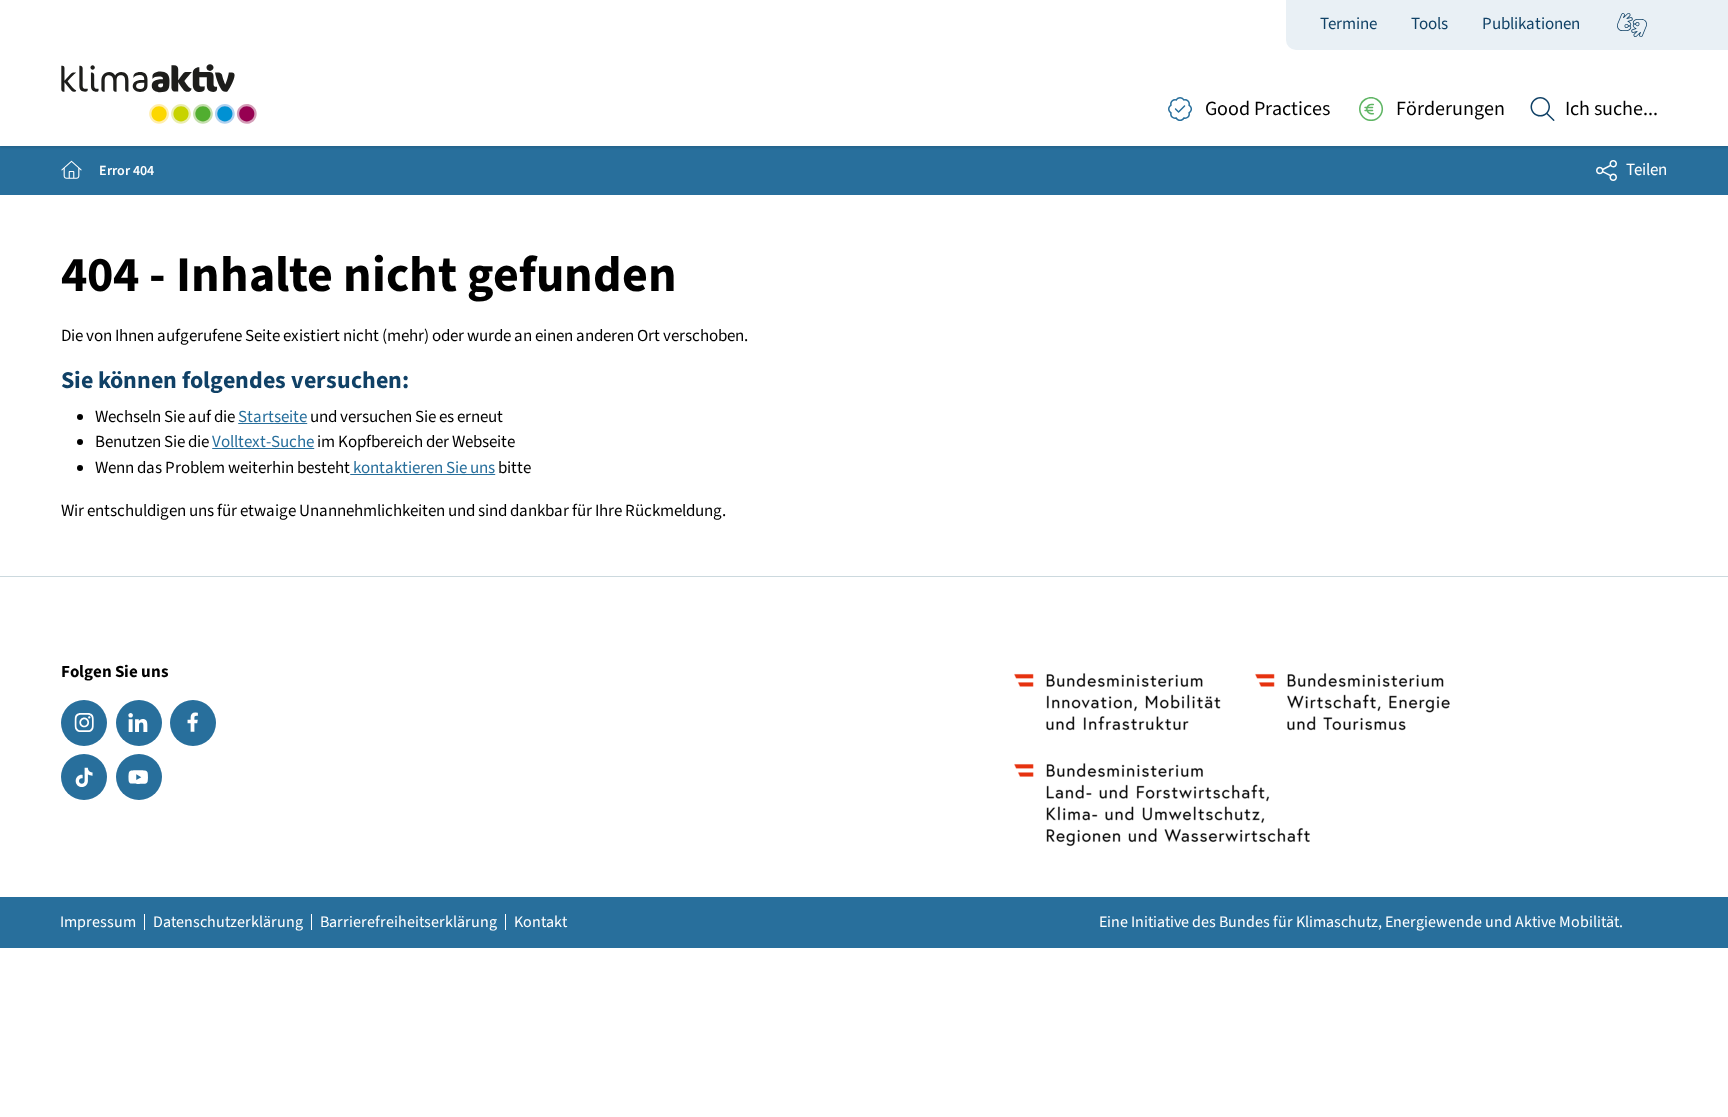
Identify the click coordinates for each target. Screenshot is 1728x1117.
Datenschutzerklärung (228, 922)
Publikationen (1531, 24)
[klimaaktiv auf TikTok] (84, 777)
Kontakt (540, 922)
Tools (1429, 24)
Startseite (272, 417)
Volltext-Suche (263, 442)
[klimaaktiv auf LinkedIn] (139, 723)
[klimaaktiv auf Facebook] (193, 723)
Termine (1348, 24)
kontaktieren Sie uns (422, 468)
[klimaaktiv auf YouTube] (139, 777)
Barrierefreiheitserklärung (408, 922)
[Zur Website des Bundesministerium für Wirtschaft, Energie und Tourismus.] (1352, 702)
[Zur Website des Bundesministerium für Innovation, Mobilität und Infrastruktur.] (1117, 702)
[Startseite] (158, 94)
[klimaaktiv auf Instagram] (84, 723)
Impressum (98, 922)
